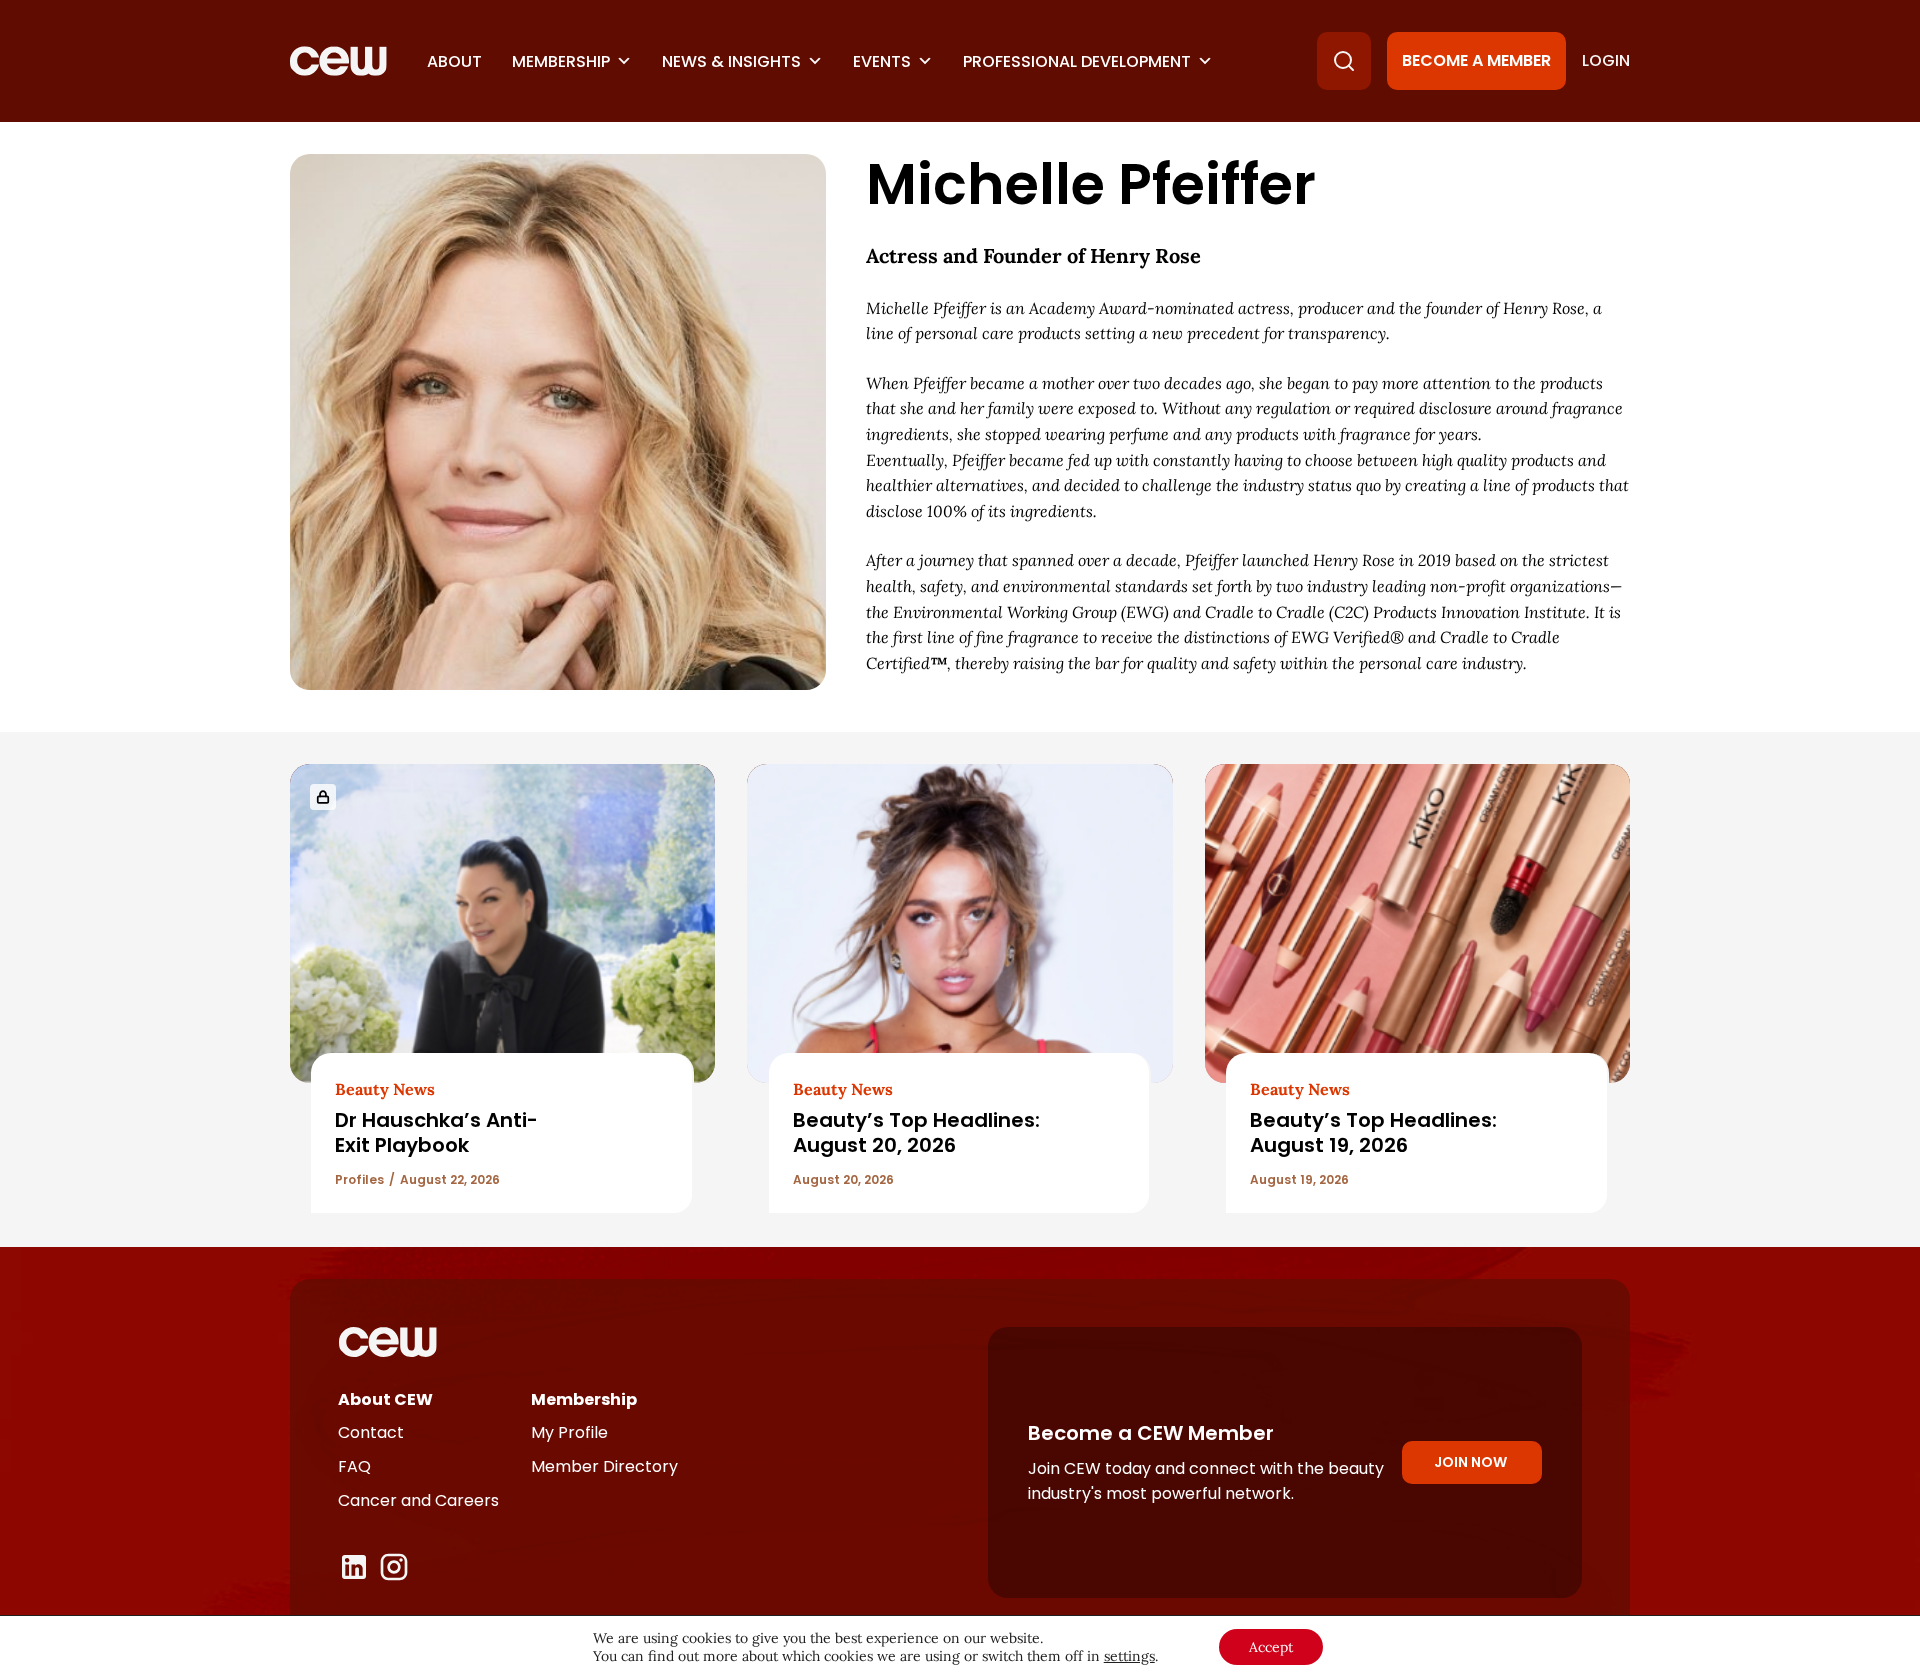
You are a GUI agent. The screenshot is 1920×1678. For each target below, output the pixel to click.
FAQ (354, 1466)
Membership (561, 61)
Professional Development (1077, 61)
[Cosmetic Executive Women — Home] (338, 61)
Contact (371, 1432)
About (454, 61)
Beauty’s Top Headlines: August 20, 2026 (916, 1132)
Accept (1271, 1647)
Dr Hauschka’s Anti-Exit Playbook (436, 1132)
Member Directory (604, 1466)
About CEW (385, 1399)
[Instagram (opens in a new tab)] (394, 1567)
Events (882, 61)
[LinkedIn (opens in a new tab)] (354, 1567)
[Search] (1344, 61)
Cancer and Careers (418, 1500)
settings (1129, 1656)
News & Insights (731, 61)
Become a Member (1476, 60)
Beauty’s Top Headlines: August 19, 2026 (1373, 1132)
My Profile (569, 1432)
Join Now (1470, 1462)
